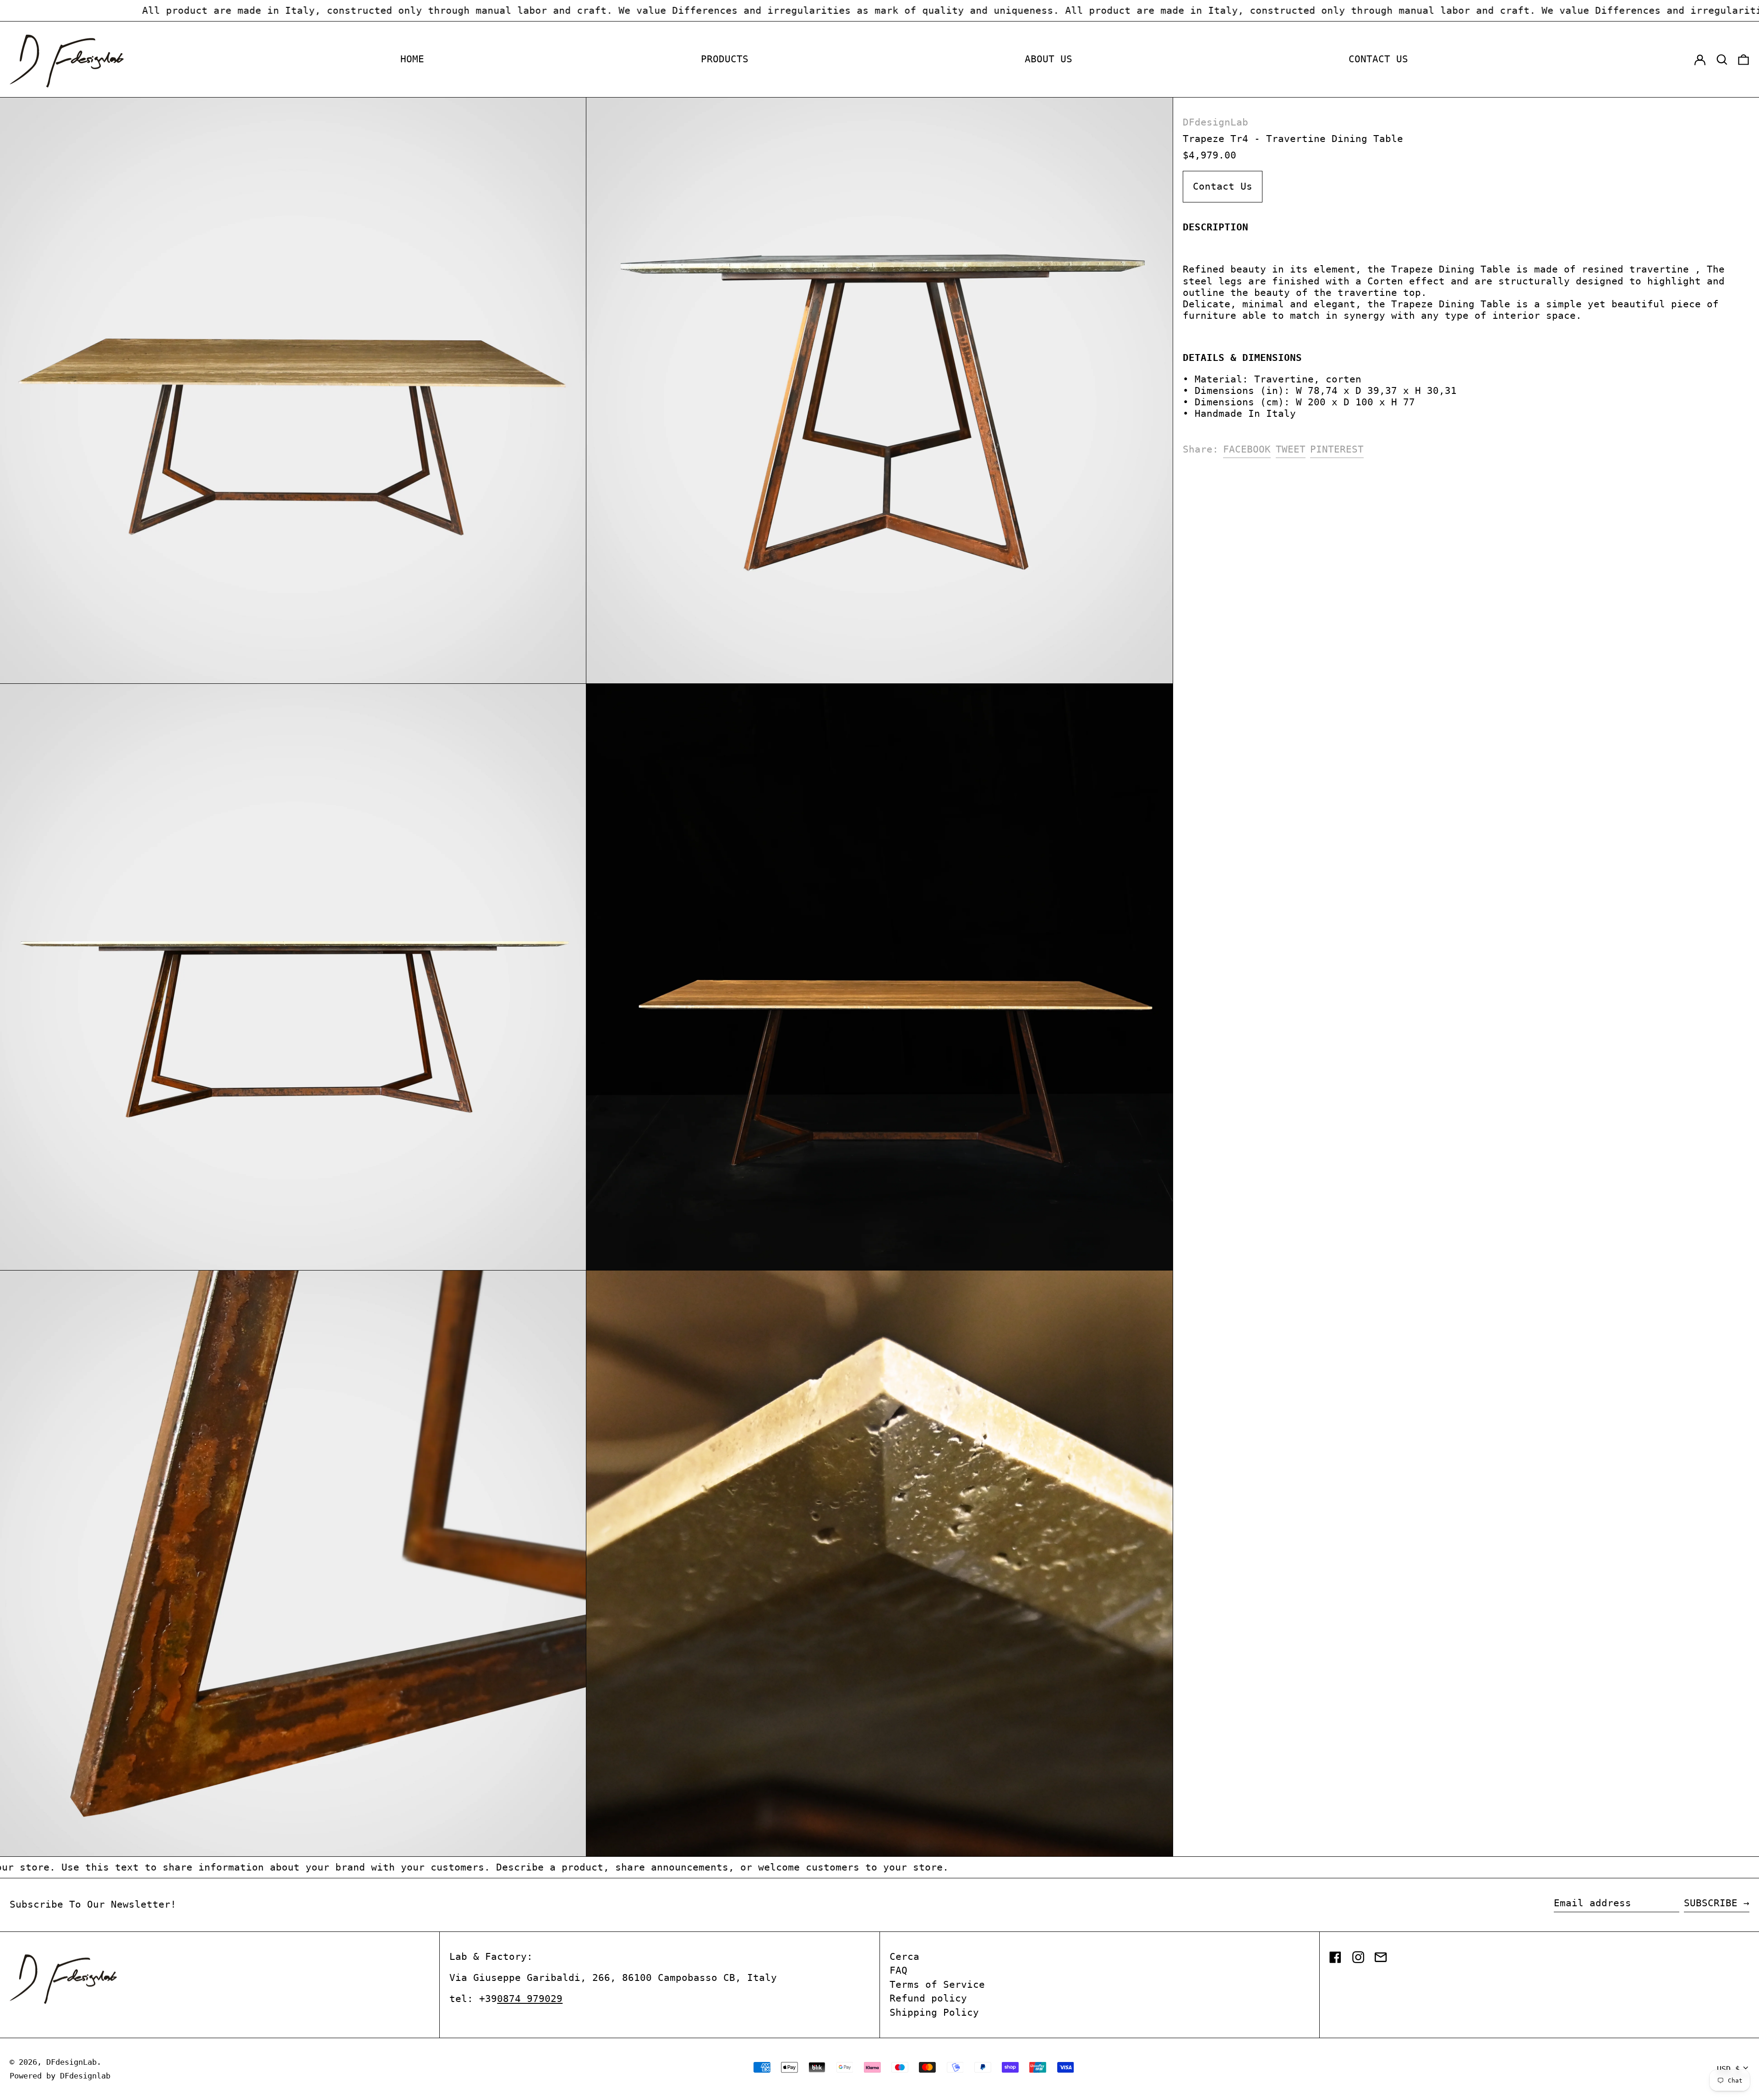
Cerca (904, 1957)
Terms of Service (937, 1985)
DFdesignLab (1215, 122)
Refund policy (928, 1998)
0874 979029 (530, 1999)
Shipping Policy (934, 2013)
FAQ (899, 1970)
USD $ (1728, 2069)
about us (1049, 59)
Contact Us (1223, 186)
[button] (1722, 60)
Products (725, 59)
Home (412, 59)
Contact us (1378, 59)
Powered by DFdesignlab (60, 2076)
